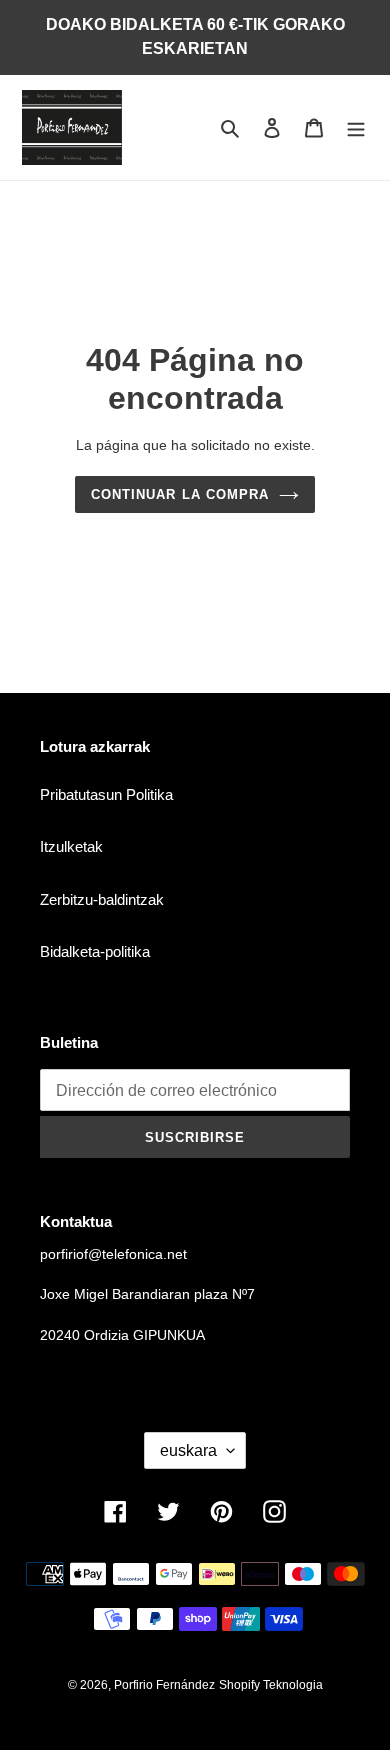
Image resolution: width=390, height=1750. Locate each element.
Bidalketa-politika (95, 951)
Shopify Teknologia (271, 1685)
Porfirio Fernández (164, 1685)
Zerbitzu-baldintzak (102, 899)
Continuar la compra (180, 494)
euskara (188, 1450)
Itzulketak (71, 846)
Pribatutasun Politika (106, 794)
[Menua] (356, 127)
